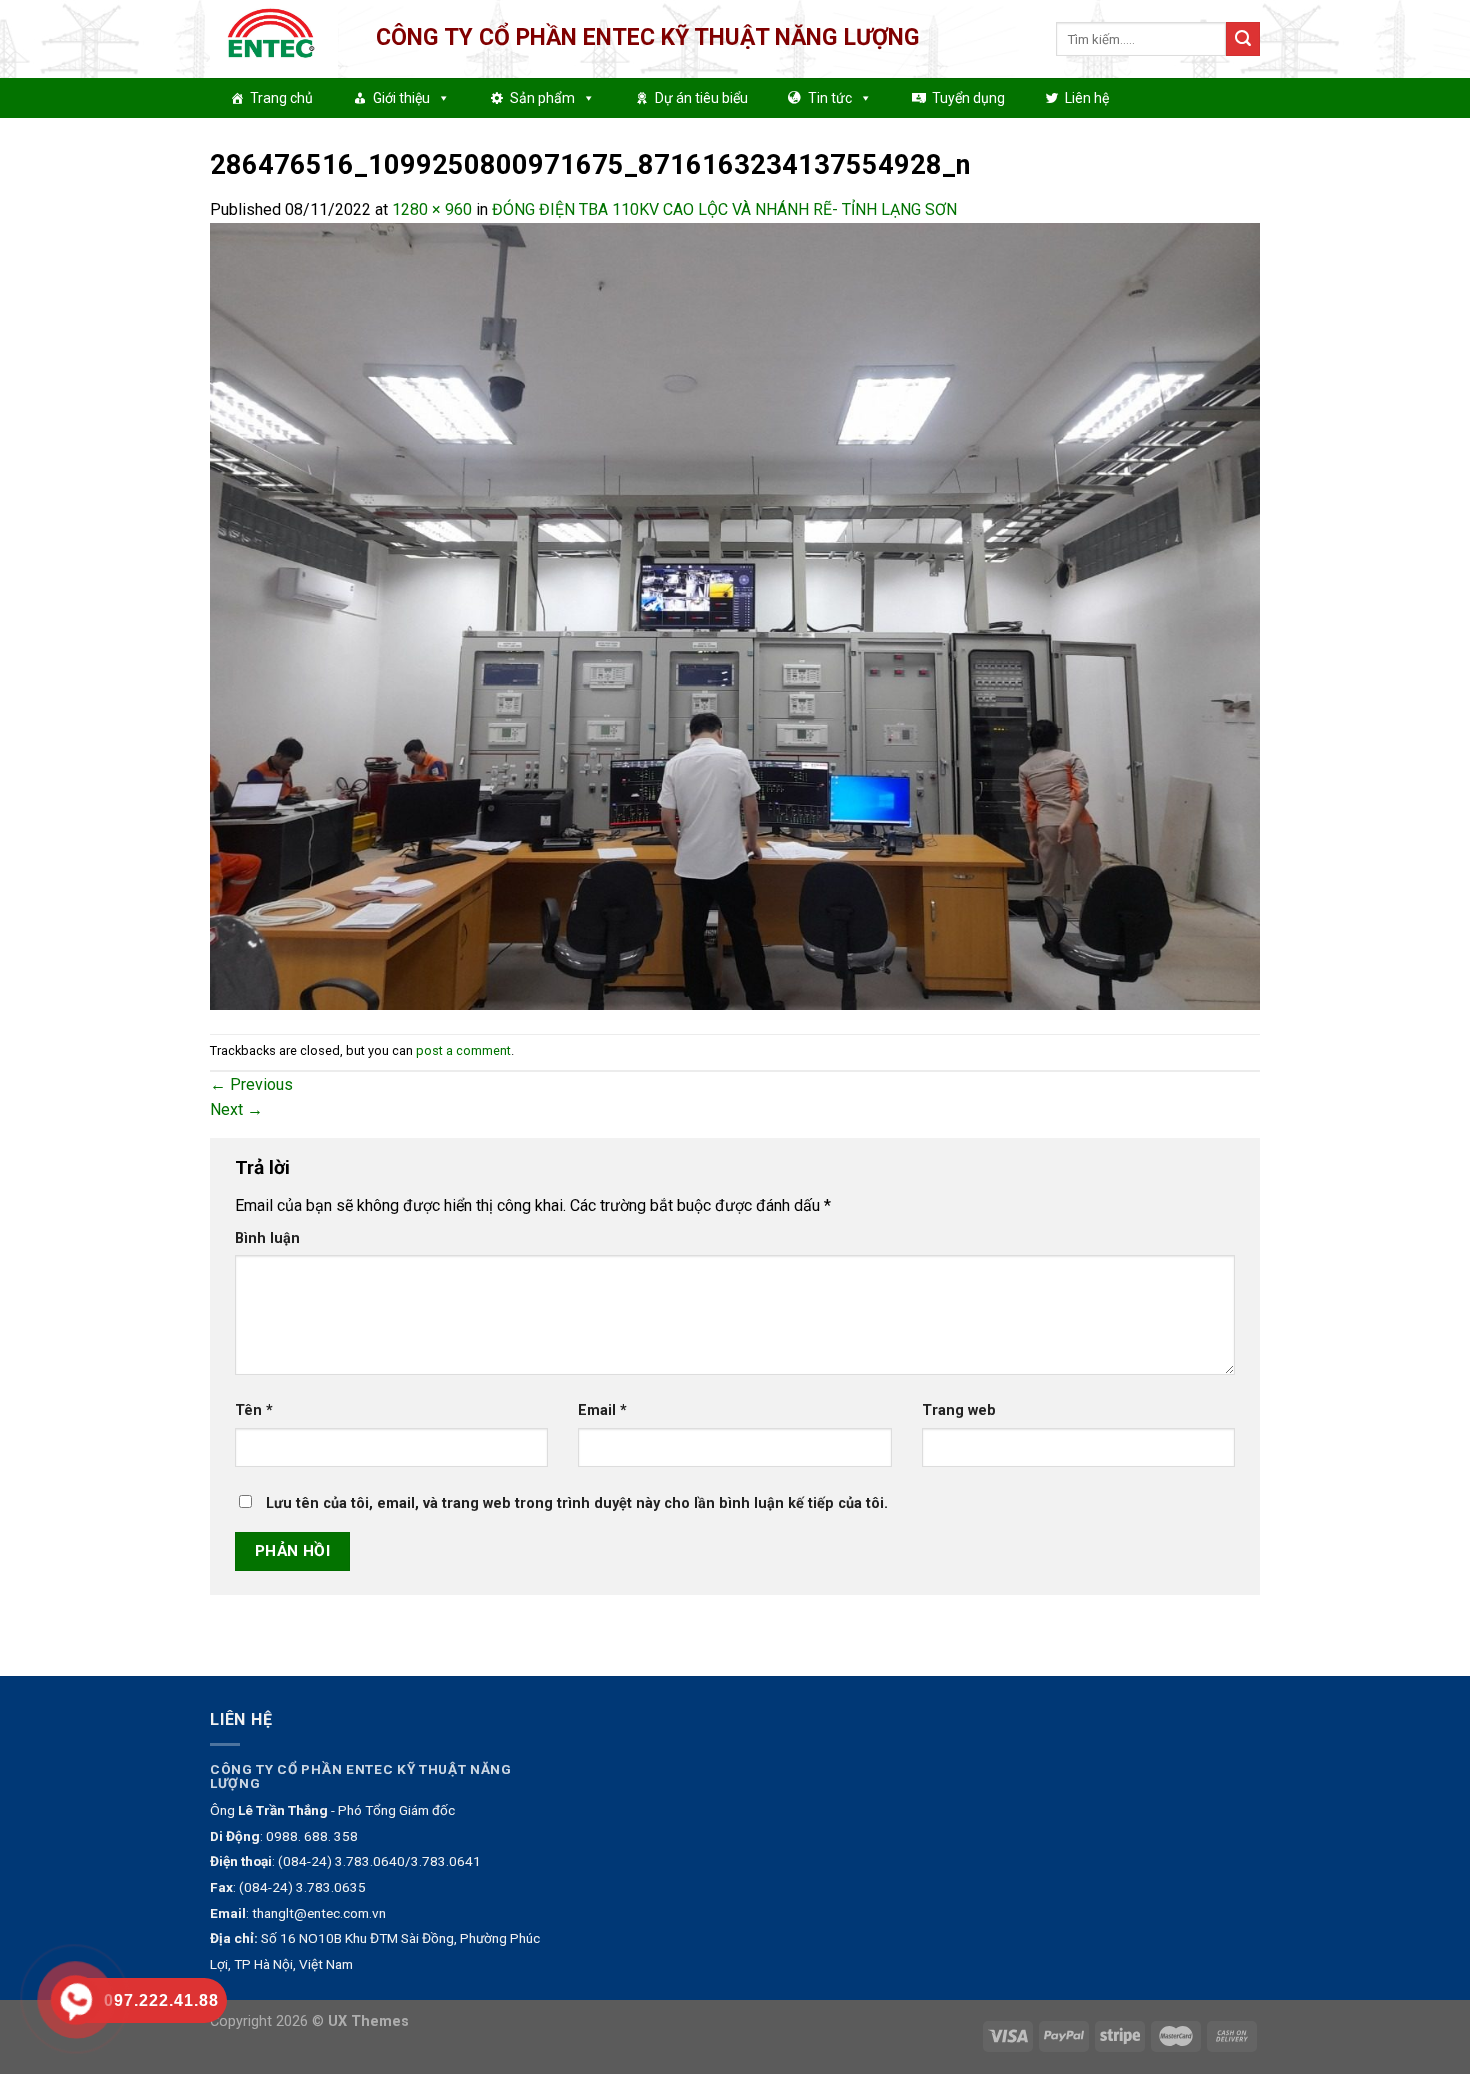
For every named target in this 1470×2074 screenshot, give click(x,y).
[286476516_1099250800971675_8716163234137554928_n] (735, 615)
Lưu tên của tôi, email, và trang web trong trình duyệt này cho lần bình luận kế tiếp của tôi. (577, 1503)
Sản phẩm (542, 98)
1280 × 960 (432, 209)
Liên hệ (1087, 98)
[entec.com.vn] (278, 39)
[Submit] (1243, 39)
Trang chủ (281, 98)
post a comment (463, 1050)
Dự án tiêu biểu (701, 98)
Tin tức (830, 98)
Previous (251, 1084)
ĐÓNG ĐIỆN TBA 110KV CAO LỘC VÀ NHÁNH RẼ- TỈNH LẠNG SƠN (724, 209)
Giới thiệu (401, 98)
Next (236, 1109)
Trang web (959, 1410)
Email (602, 1410)
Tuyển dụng (968, 98)
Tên (254, 1410)
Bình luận (267, 1238)
